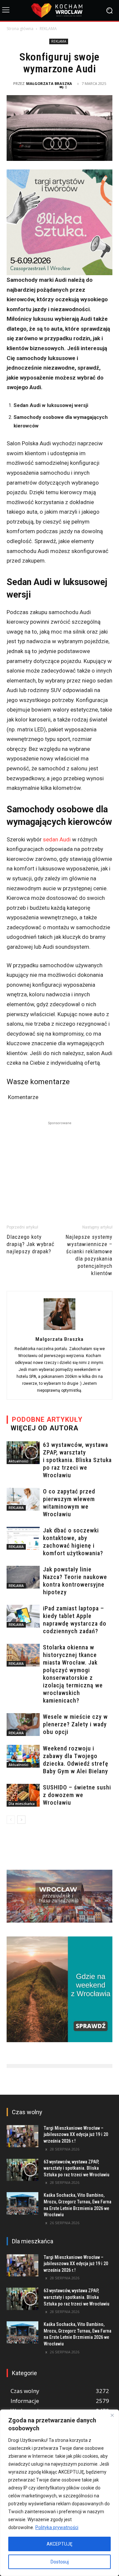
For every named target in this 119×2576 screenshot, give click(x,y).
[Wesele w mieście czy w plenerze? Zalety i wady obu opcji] (23, 1725)
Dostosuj (60, 2562)
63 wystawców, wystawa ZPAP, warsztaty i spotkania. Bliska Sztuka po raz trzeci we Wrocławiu (77, 1460)
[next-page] (21, 1820)
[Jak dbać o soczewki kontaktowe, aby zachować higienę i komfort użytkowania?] (23, 1538)
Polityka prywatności (57, 2527)
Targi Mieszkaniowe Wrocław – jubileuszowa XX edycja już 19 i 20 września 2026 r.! (76, 2134)
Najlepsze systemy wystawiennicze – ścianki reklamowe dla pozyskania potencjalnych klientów (89, 1255)
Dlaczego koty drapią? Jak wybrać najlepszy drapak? (31, 1244)
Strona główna (20, 29)
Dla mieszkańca (22, 1804)
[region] (59, 2493)
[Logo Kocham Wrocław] (59, 10)
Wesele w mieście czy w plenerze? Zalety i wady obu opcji (75, 1724)
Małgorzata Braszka (49, 83)
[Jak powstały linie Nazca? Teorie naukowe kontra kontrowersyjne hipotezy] (23, 1577)
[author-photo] (59, 1330)
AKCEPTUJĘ (59, 2544)
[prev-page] (11, 1820)
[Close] (112, 2415)
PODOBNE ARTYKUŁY (47, 1419)
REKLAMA (48, 29)
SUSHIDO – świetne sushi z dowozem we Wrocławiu (77, 1795)
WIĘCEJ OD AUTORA (44, 1428)
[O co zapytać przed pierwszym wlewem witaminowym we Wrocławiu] (23, 1499)
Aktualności (19, 1461)
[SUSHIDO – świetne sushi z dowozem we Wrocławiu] (23, 1795)
